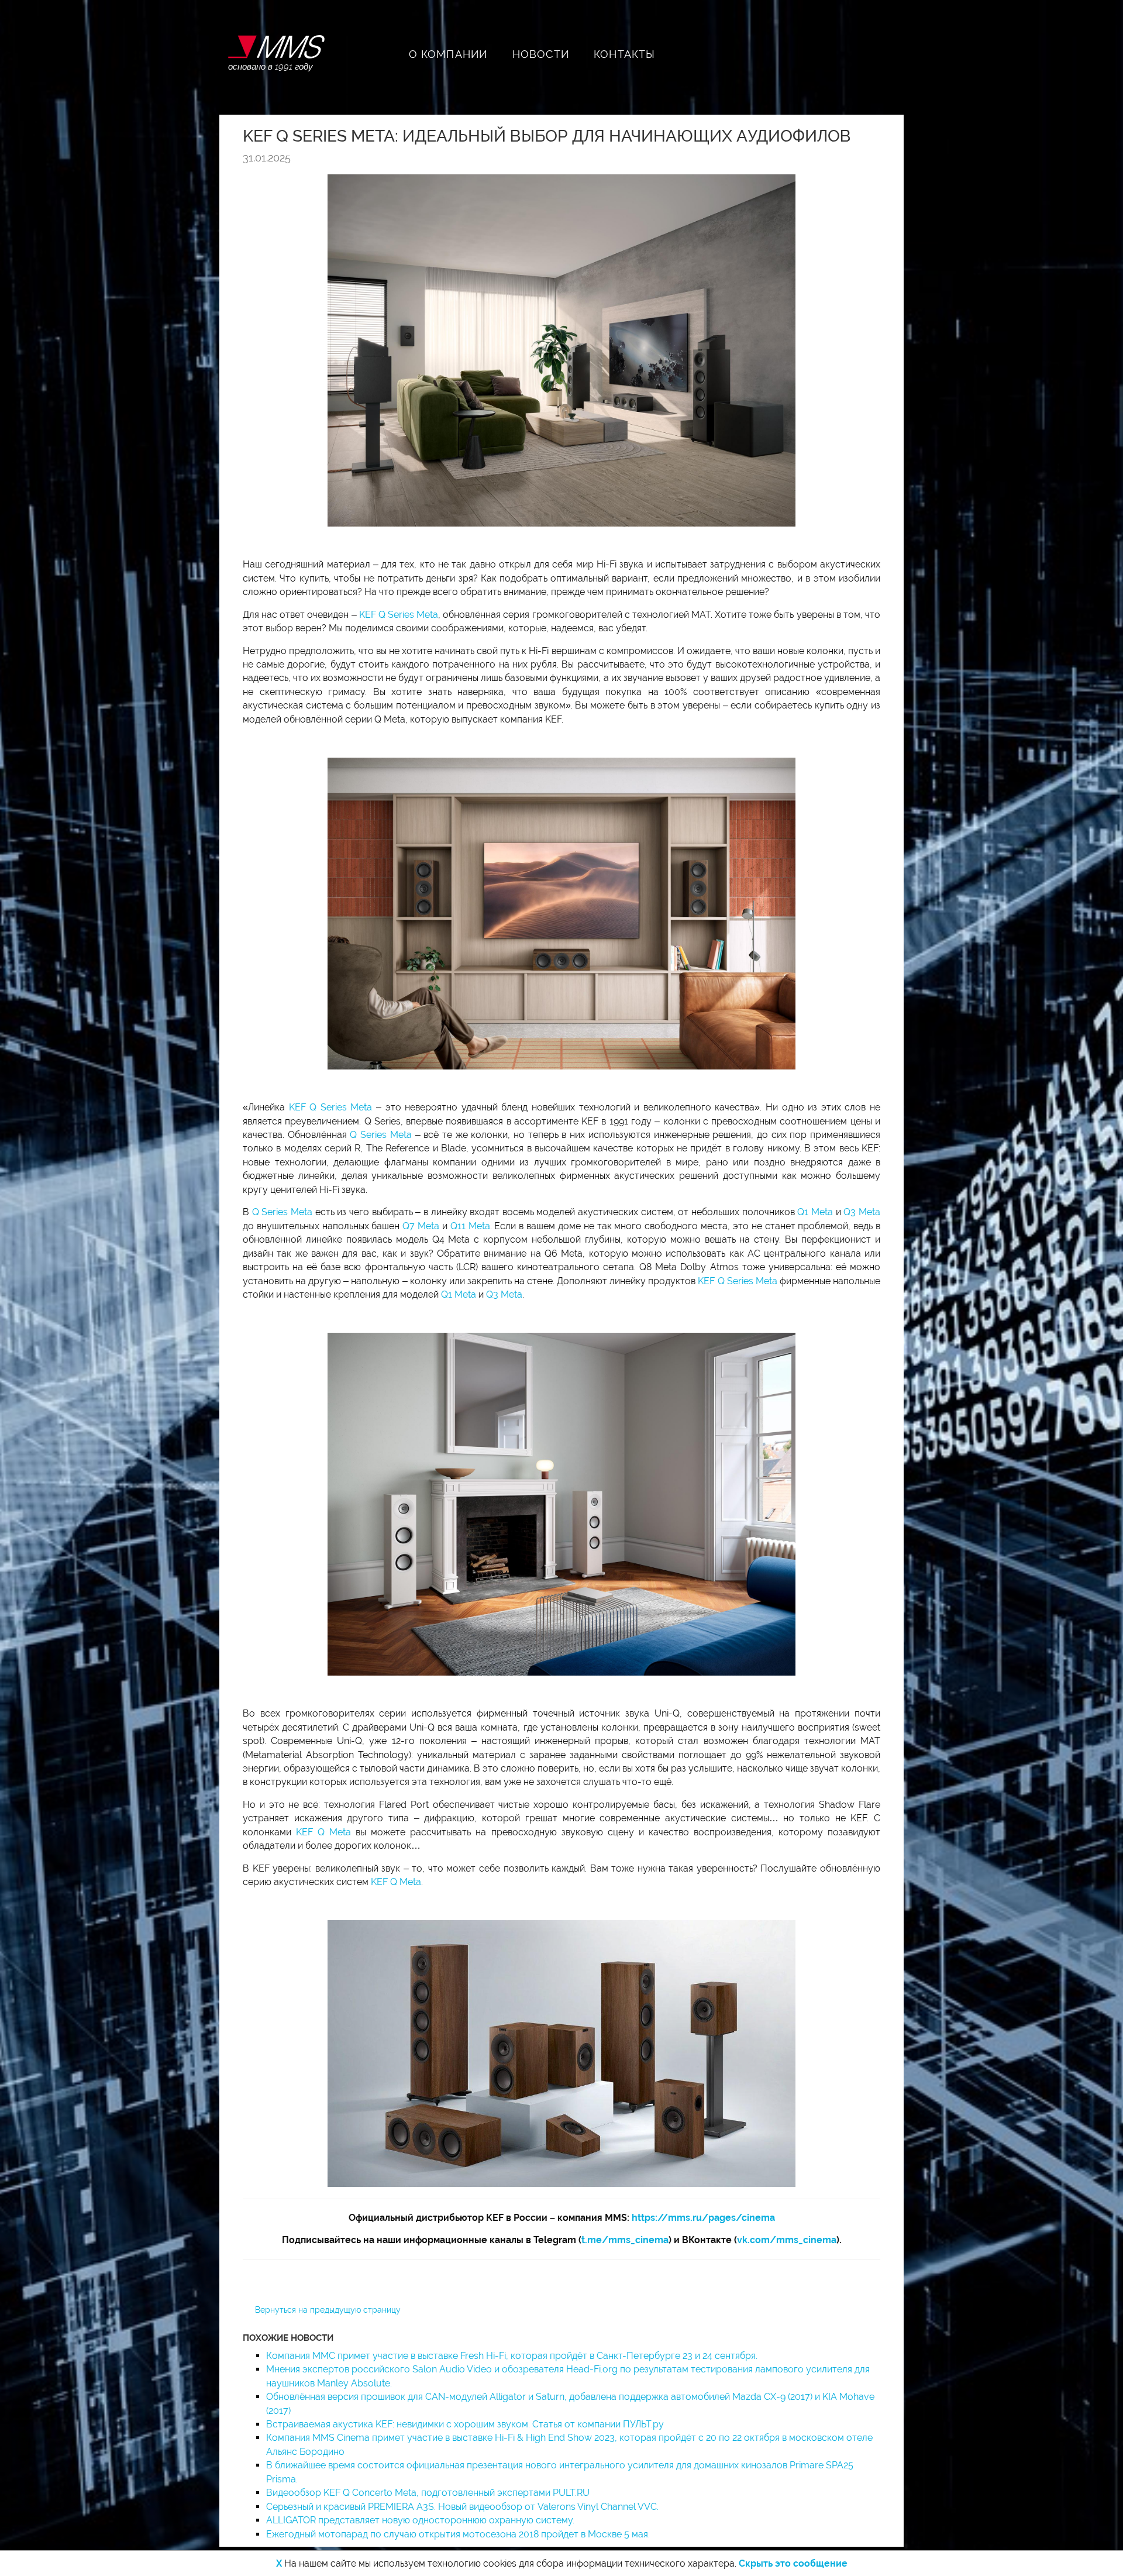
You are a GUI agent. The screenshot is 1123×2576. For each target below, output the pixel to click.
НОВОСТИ (541, 54)
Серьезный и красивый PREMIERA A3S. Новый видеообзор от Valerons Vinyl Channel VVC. (462, 2507)
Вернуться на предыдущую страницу (328, 2310)
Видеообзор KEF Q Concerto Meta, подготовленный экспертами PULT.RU (428, 2493)
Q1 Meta (815, 1212)
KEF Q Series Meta (399, 615)
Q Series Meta (380, 1135)
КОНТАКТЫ (625, 54)
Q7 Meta (421, 1226)
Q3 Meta (862, 1212)
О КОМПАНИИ (448, 54)
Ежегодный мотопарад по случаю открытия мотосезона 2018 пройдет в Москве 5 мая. (458, 2534)
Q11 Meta (470, 1226)
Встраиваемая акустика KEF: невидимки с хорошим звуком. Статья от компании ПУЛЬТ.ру (465, 2424)
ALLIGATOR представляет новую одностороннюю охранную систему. (420, 2520)
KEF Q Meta (323, 1832)
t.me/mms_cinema (625, 2240)
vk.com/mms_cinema (787, 2240)
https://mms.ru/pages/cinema (703, 2218)
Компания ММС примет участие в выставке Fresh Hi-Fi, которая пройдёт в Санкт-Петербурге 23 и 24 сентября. (512, 2356)
